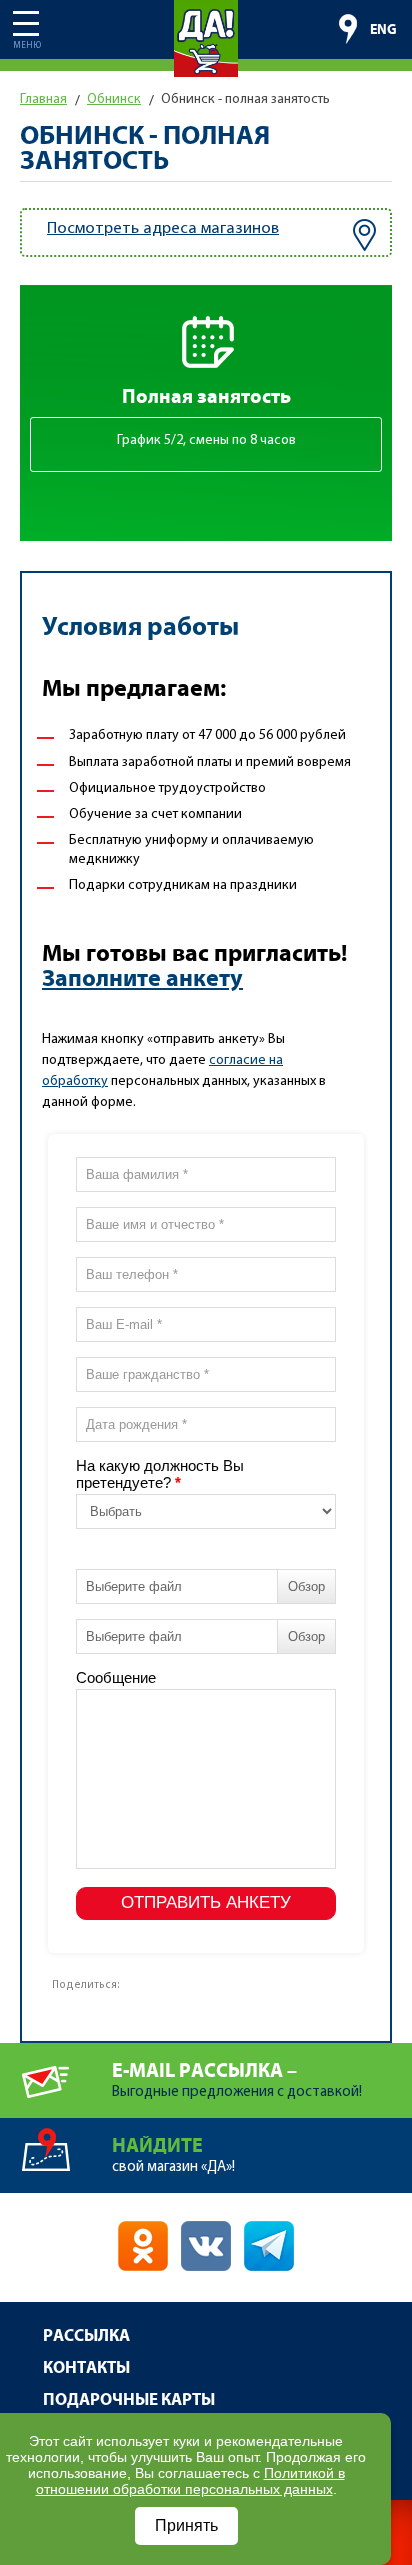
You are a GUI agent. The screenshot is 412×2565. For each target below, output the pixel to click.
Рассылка (86, 2336)
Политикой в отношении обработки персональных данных (190, 2481)
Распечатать (168, 1979)
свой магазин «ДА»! (173, 2155)
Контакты (86, 2368)
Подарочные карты (129, 2400)
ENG (383, 30)
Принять (186, 2525)
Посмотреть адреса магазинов (163, 228)
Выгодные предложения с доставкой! (237, 2080)
